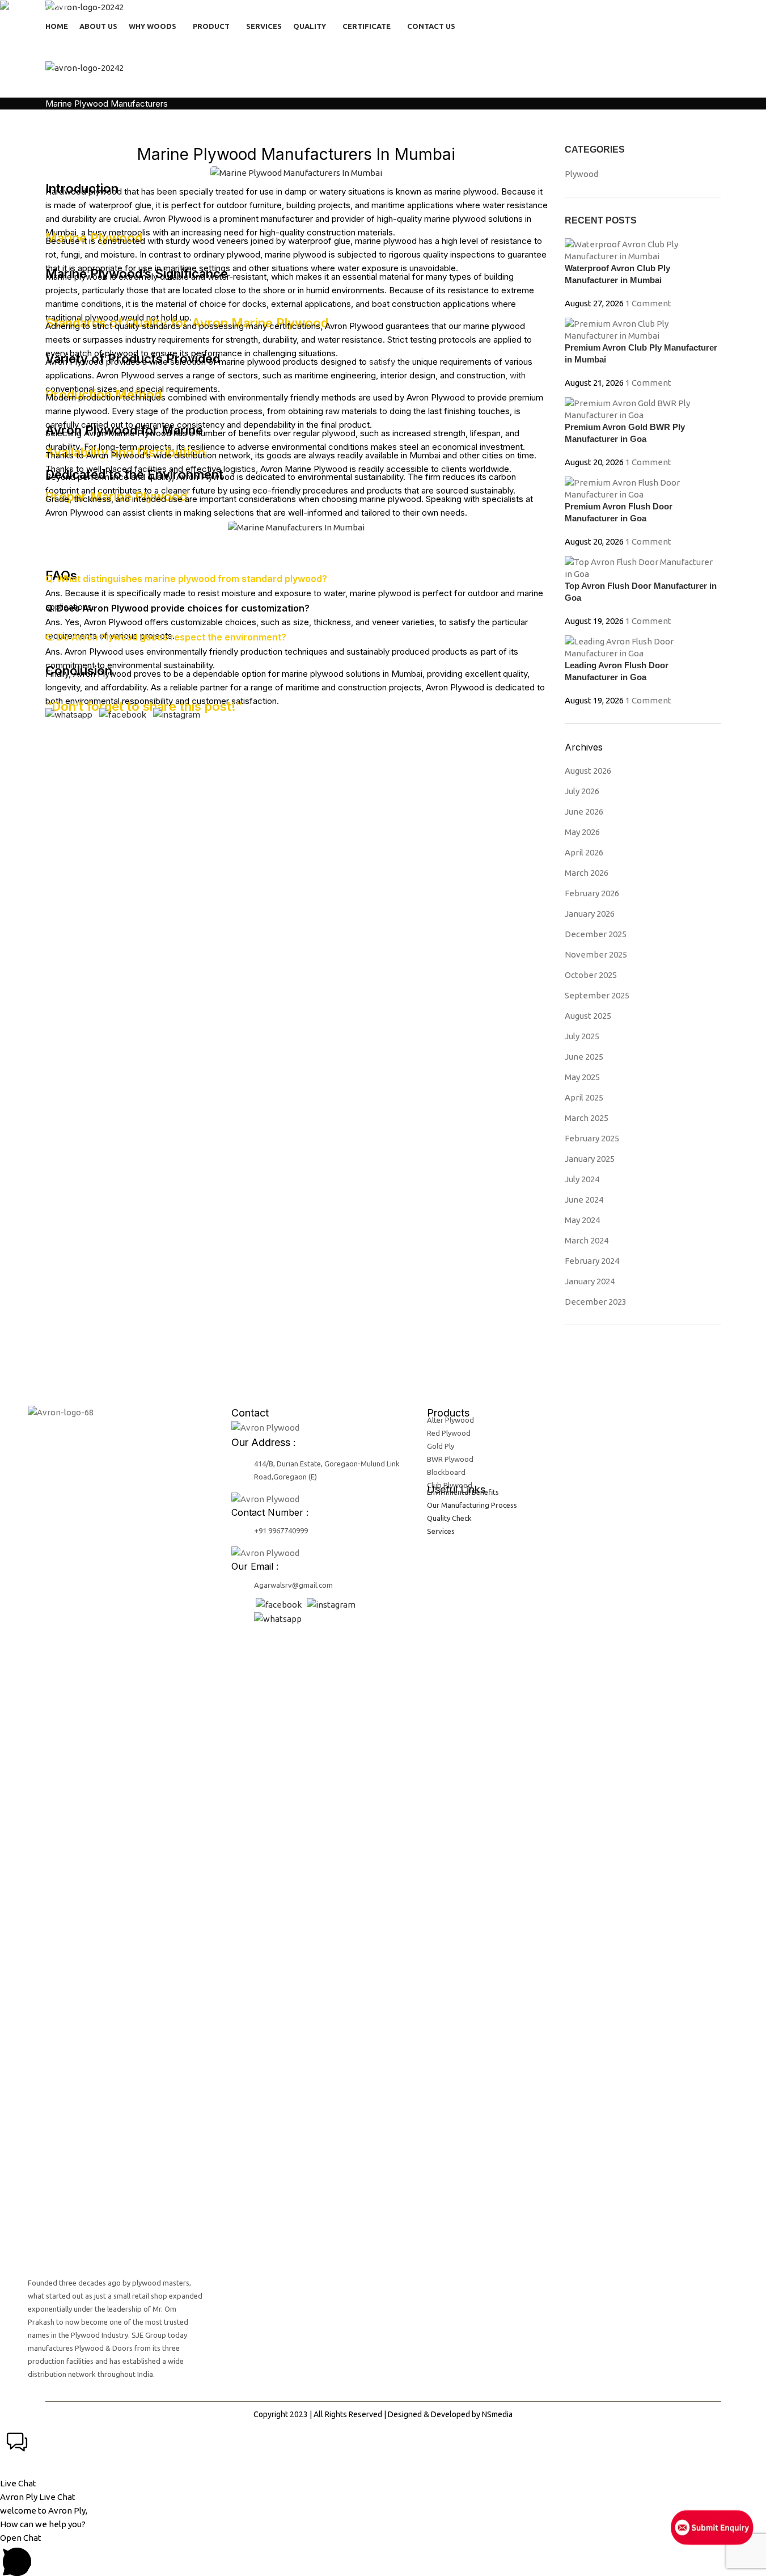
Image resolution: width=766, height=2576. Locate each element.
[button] (383, 2458)
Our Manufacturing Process (472, 1505)
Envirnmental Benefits (463, 1492)
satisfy (382, 362)
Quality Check (449, 1518)
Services (441, 1531)
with (518, 375)
